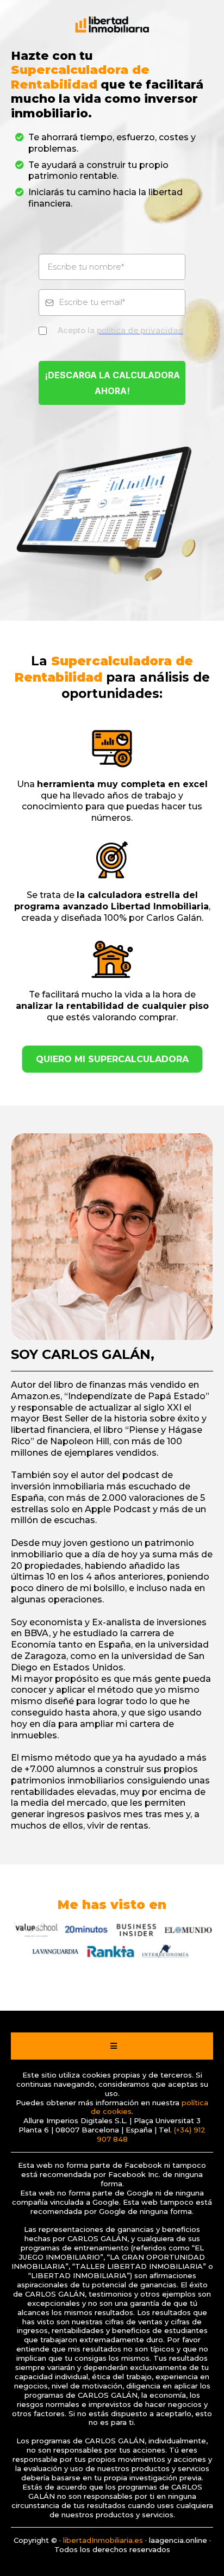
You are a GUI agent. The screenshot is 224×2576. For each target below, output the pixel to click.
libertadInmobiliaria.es (103, 2540)
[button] (112, 2046)
